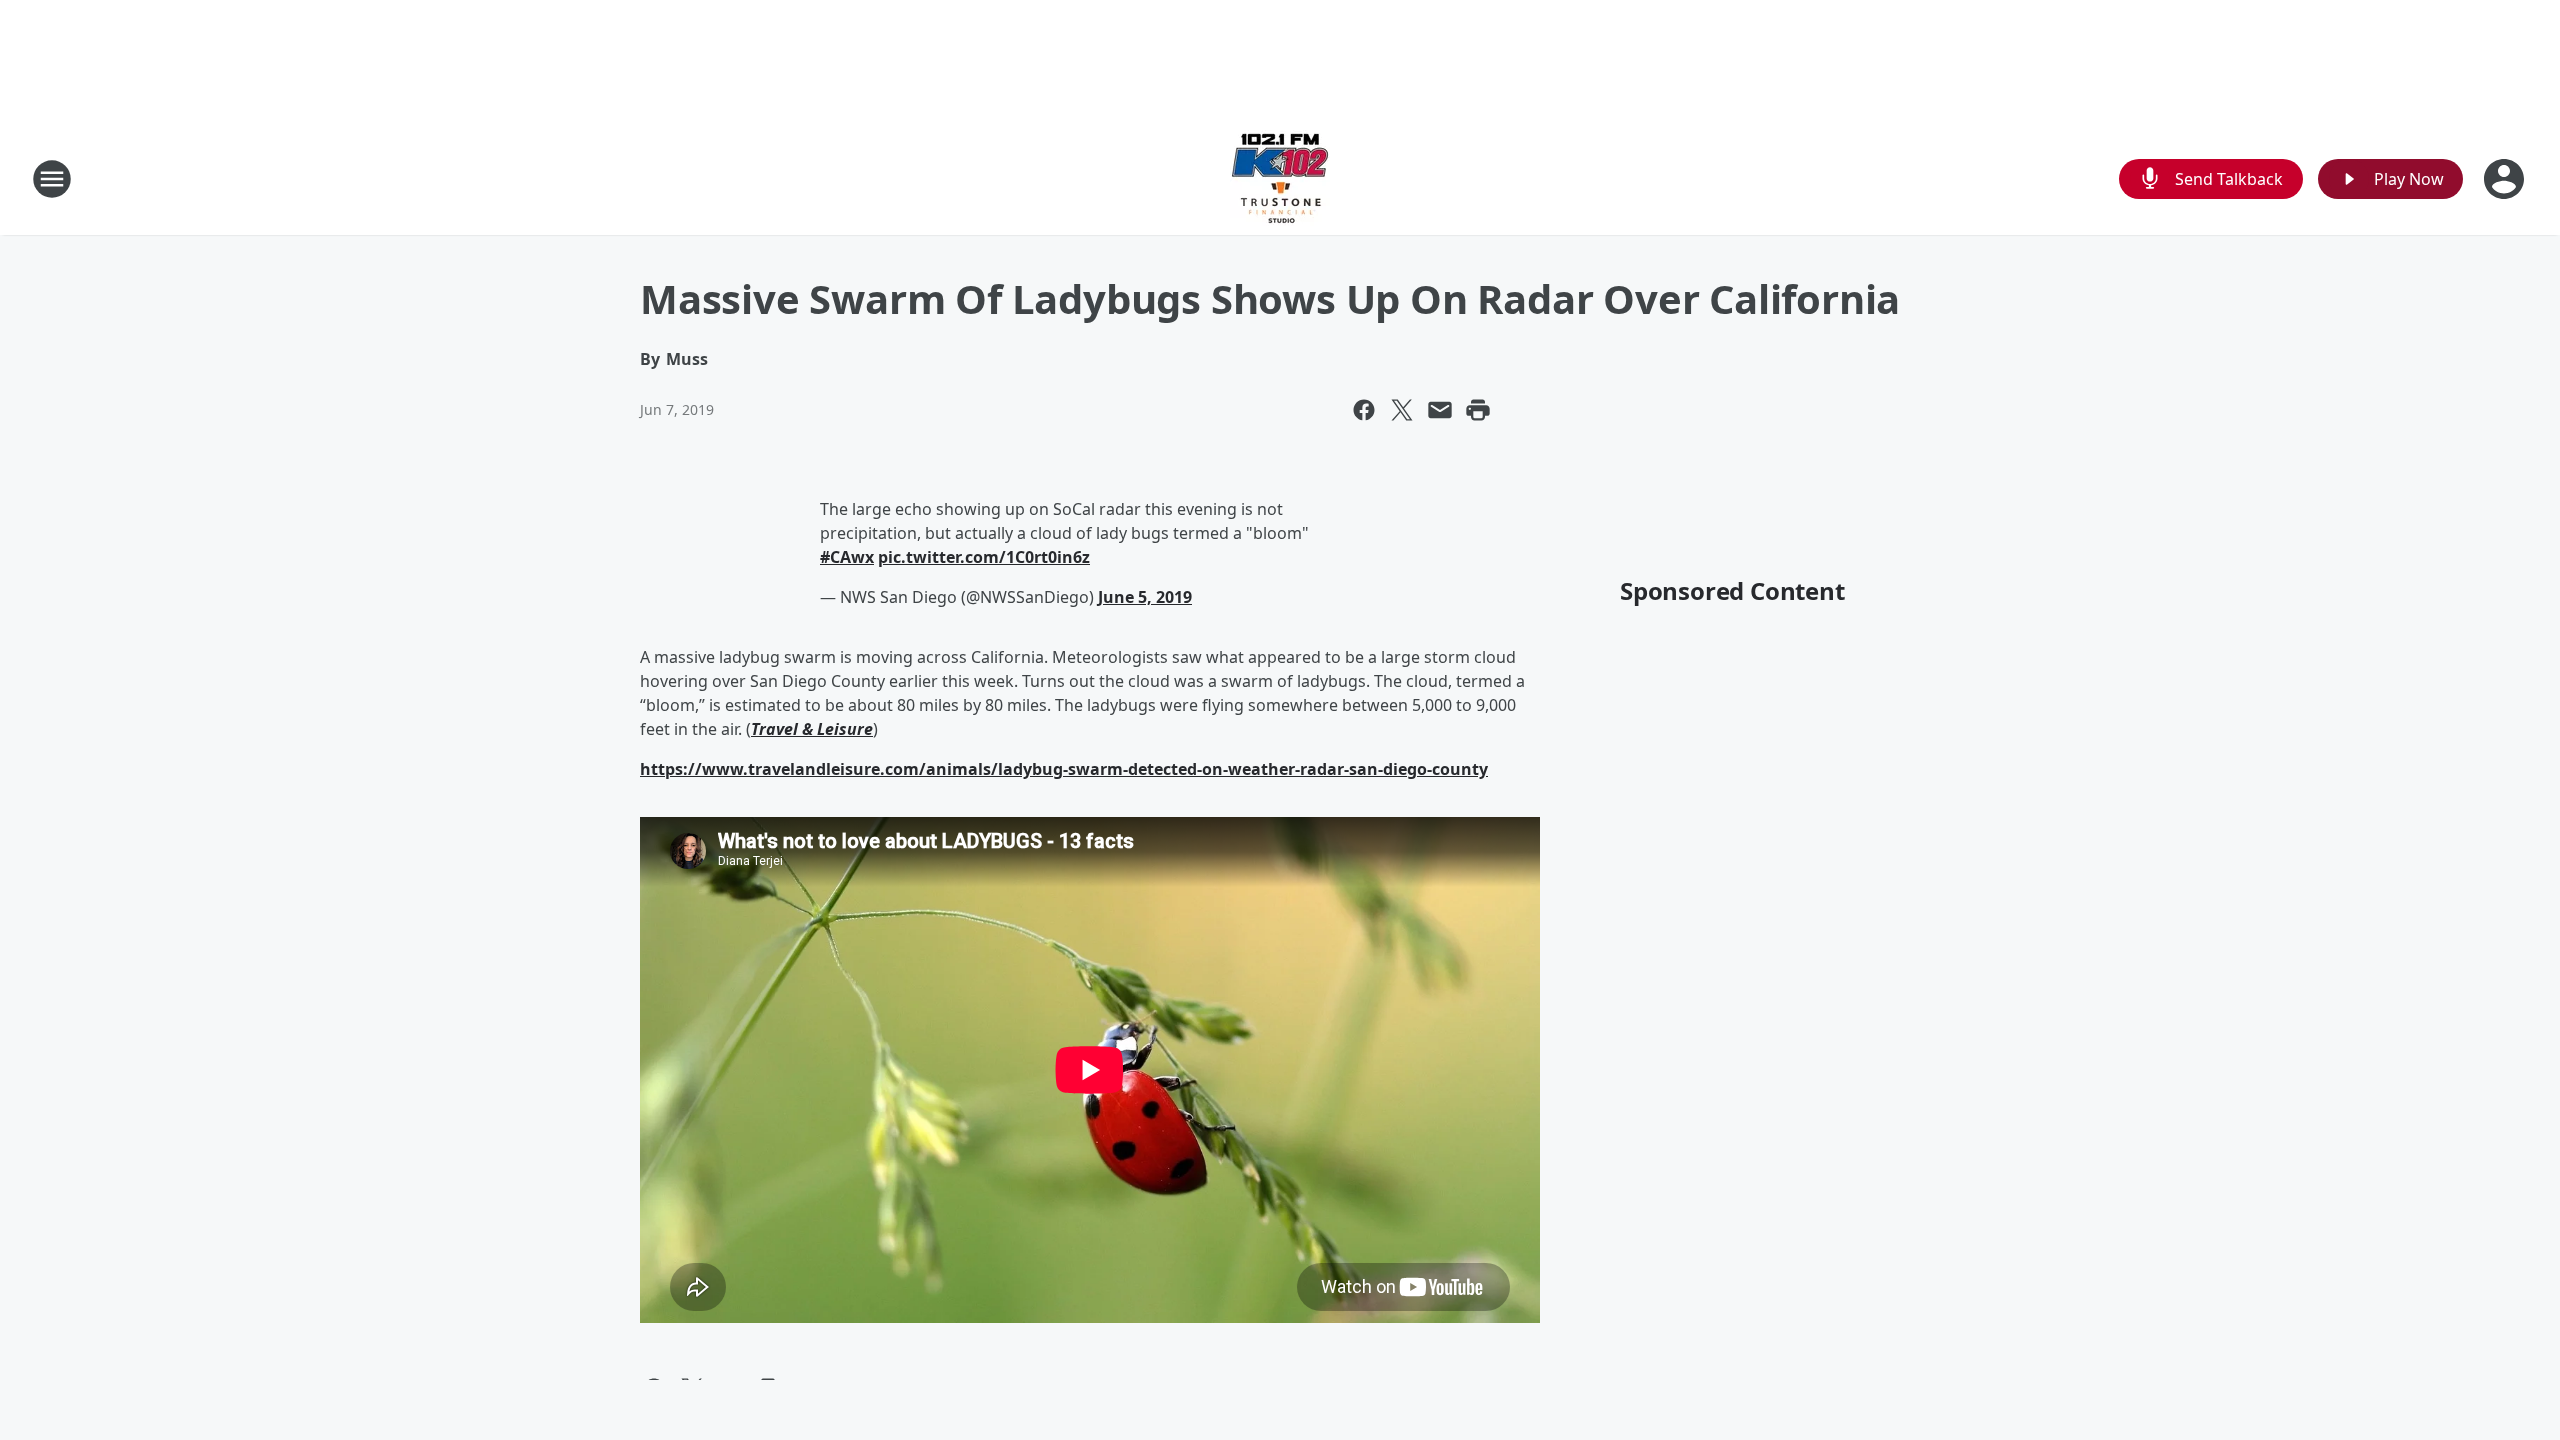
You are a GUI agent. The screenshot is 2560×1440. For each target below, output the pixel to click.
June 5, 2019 (1145, 597)
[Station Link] (1280, 178)
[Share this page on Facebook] (1364, 410)
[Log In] (2506, 179)
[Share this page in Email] (1440, 410)
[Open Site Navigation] (52, 179)
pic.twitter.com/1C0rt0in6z (984, 557)
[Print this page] (1478, 410)
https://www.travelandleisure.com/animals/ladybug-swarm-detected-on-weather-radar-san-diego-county (1064, 769)
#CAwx (847, 557)
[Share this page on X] (1402, 410)
